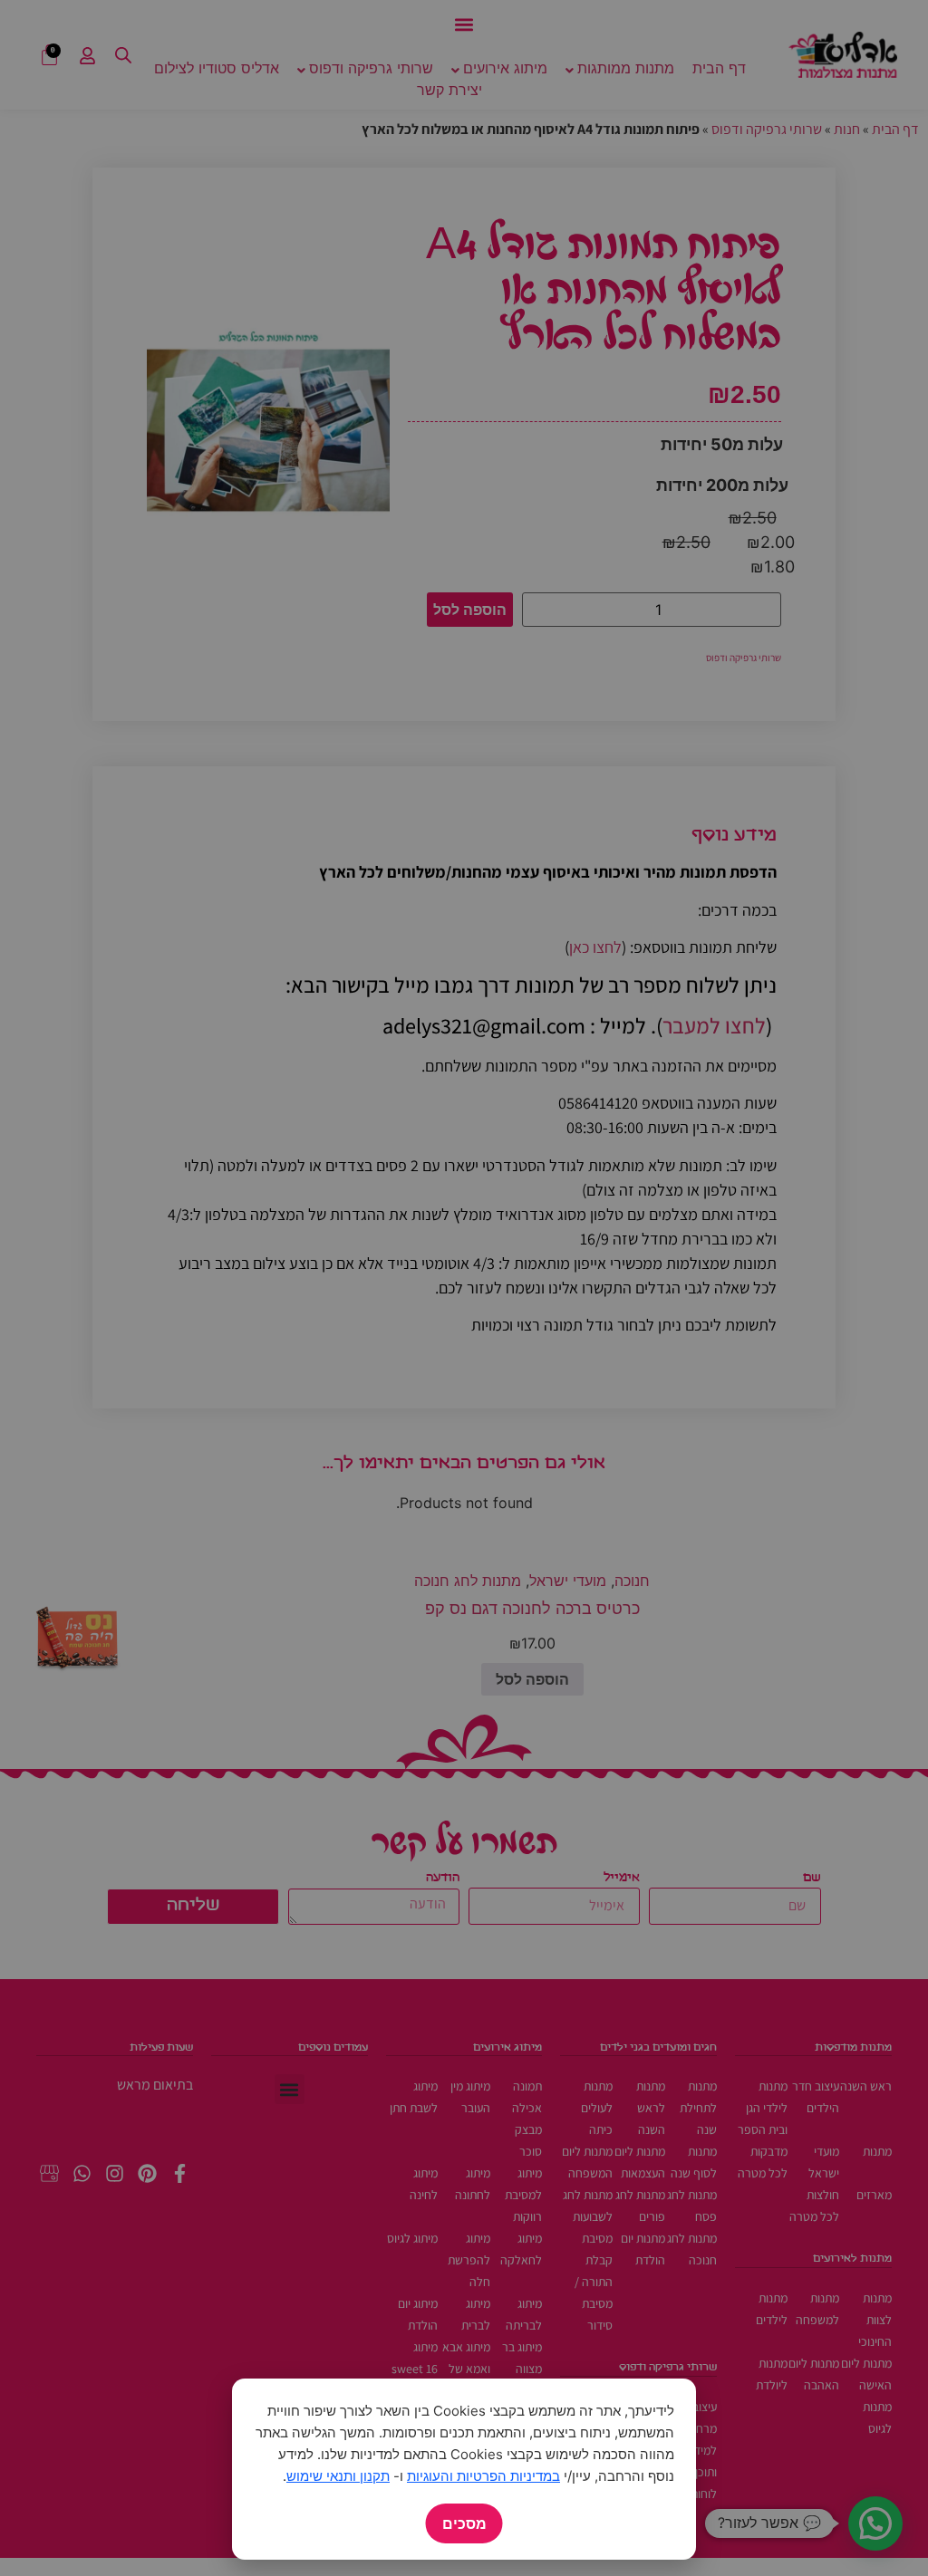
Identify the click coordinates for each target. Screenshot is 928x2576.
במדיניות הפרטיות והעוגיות (483, 2476)
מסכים (464, 2523)
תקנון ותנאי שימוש (338, 2476)
